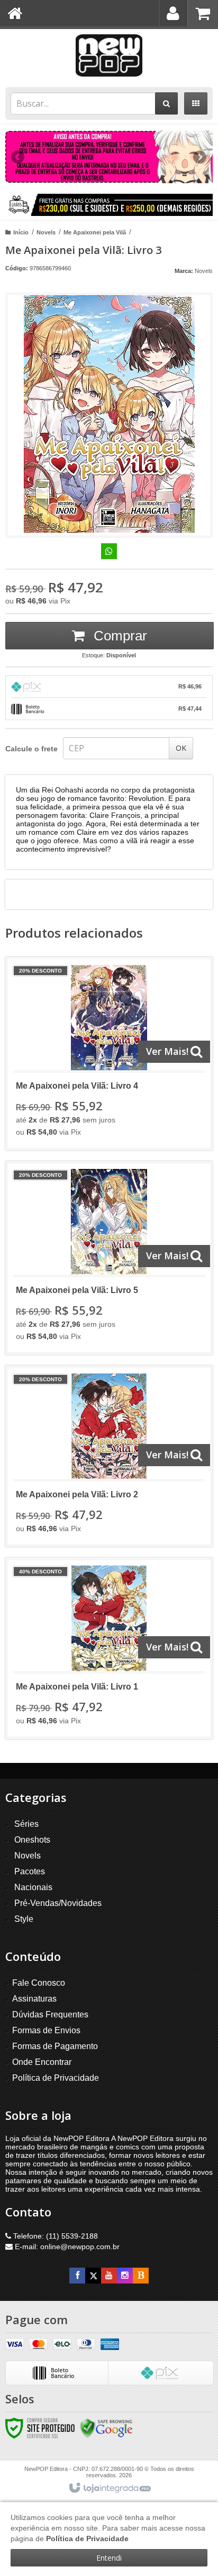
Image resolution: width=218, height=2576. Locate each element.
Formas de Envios (46, 2030)
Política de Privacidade (56, 2078)
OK (181, 748)
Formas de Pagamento (55, 2046)
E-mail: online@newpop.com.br (66, 2247)
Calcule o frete (31, 749)
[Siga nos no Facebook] (77, 2276)
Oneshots (32, 1840)
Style (24, 1919)
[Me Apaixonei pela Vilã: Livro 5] (109, 1258)
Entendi (109, 2558)
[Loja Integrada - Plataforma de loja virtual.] (109, 2488)
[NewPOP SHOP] (109, 55)
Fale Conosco (39, 1983)
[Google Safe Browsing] (106, 2428)
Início (21, 232)
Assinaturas (34, 1999)
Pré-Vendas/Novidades (58, 1903)
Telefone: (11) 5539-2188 (54, 2236)
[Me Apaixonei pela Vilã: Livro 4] (109, 1054)
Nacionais (33, 1887)
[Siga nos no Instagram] (125, 2276)
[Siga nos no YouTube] (109, 2276)
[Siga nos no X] (93, 2276)
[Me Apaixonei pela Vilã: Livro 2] (109, 1456)
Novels (46, 232)
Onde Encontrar (42, 2062)
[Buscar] (166, 103)
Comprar (119, 636)
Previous (19, 157)
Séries (26, 1824)
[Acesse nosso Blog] (141, 2276)
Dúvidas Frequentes (50, 2014)
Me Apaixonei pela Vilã (95, 232)
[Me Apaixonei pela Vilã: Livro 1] (109, 1648)
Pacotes (30, 1871)
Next (200, 153)
